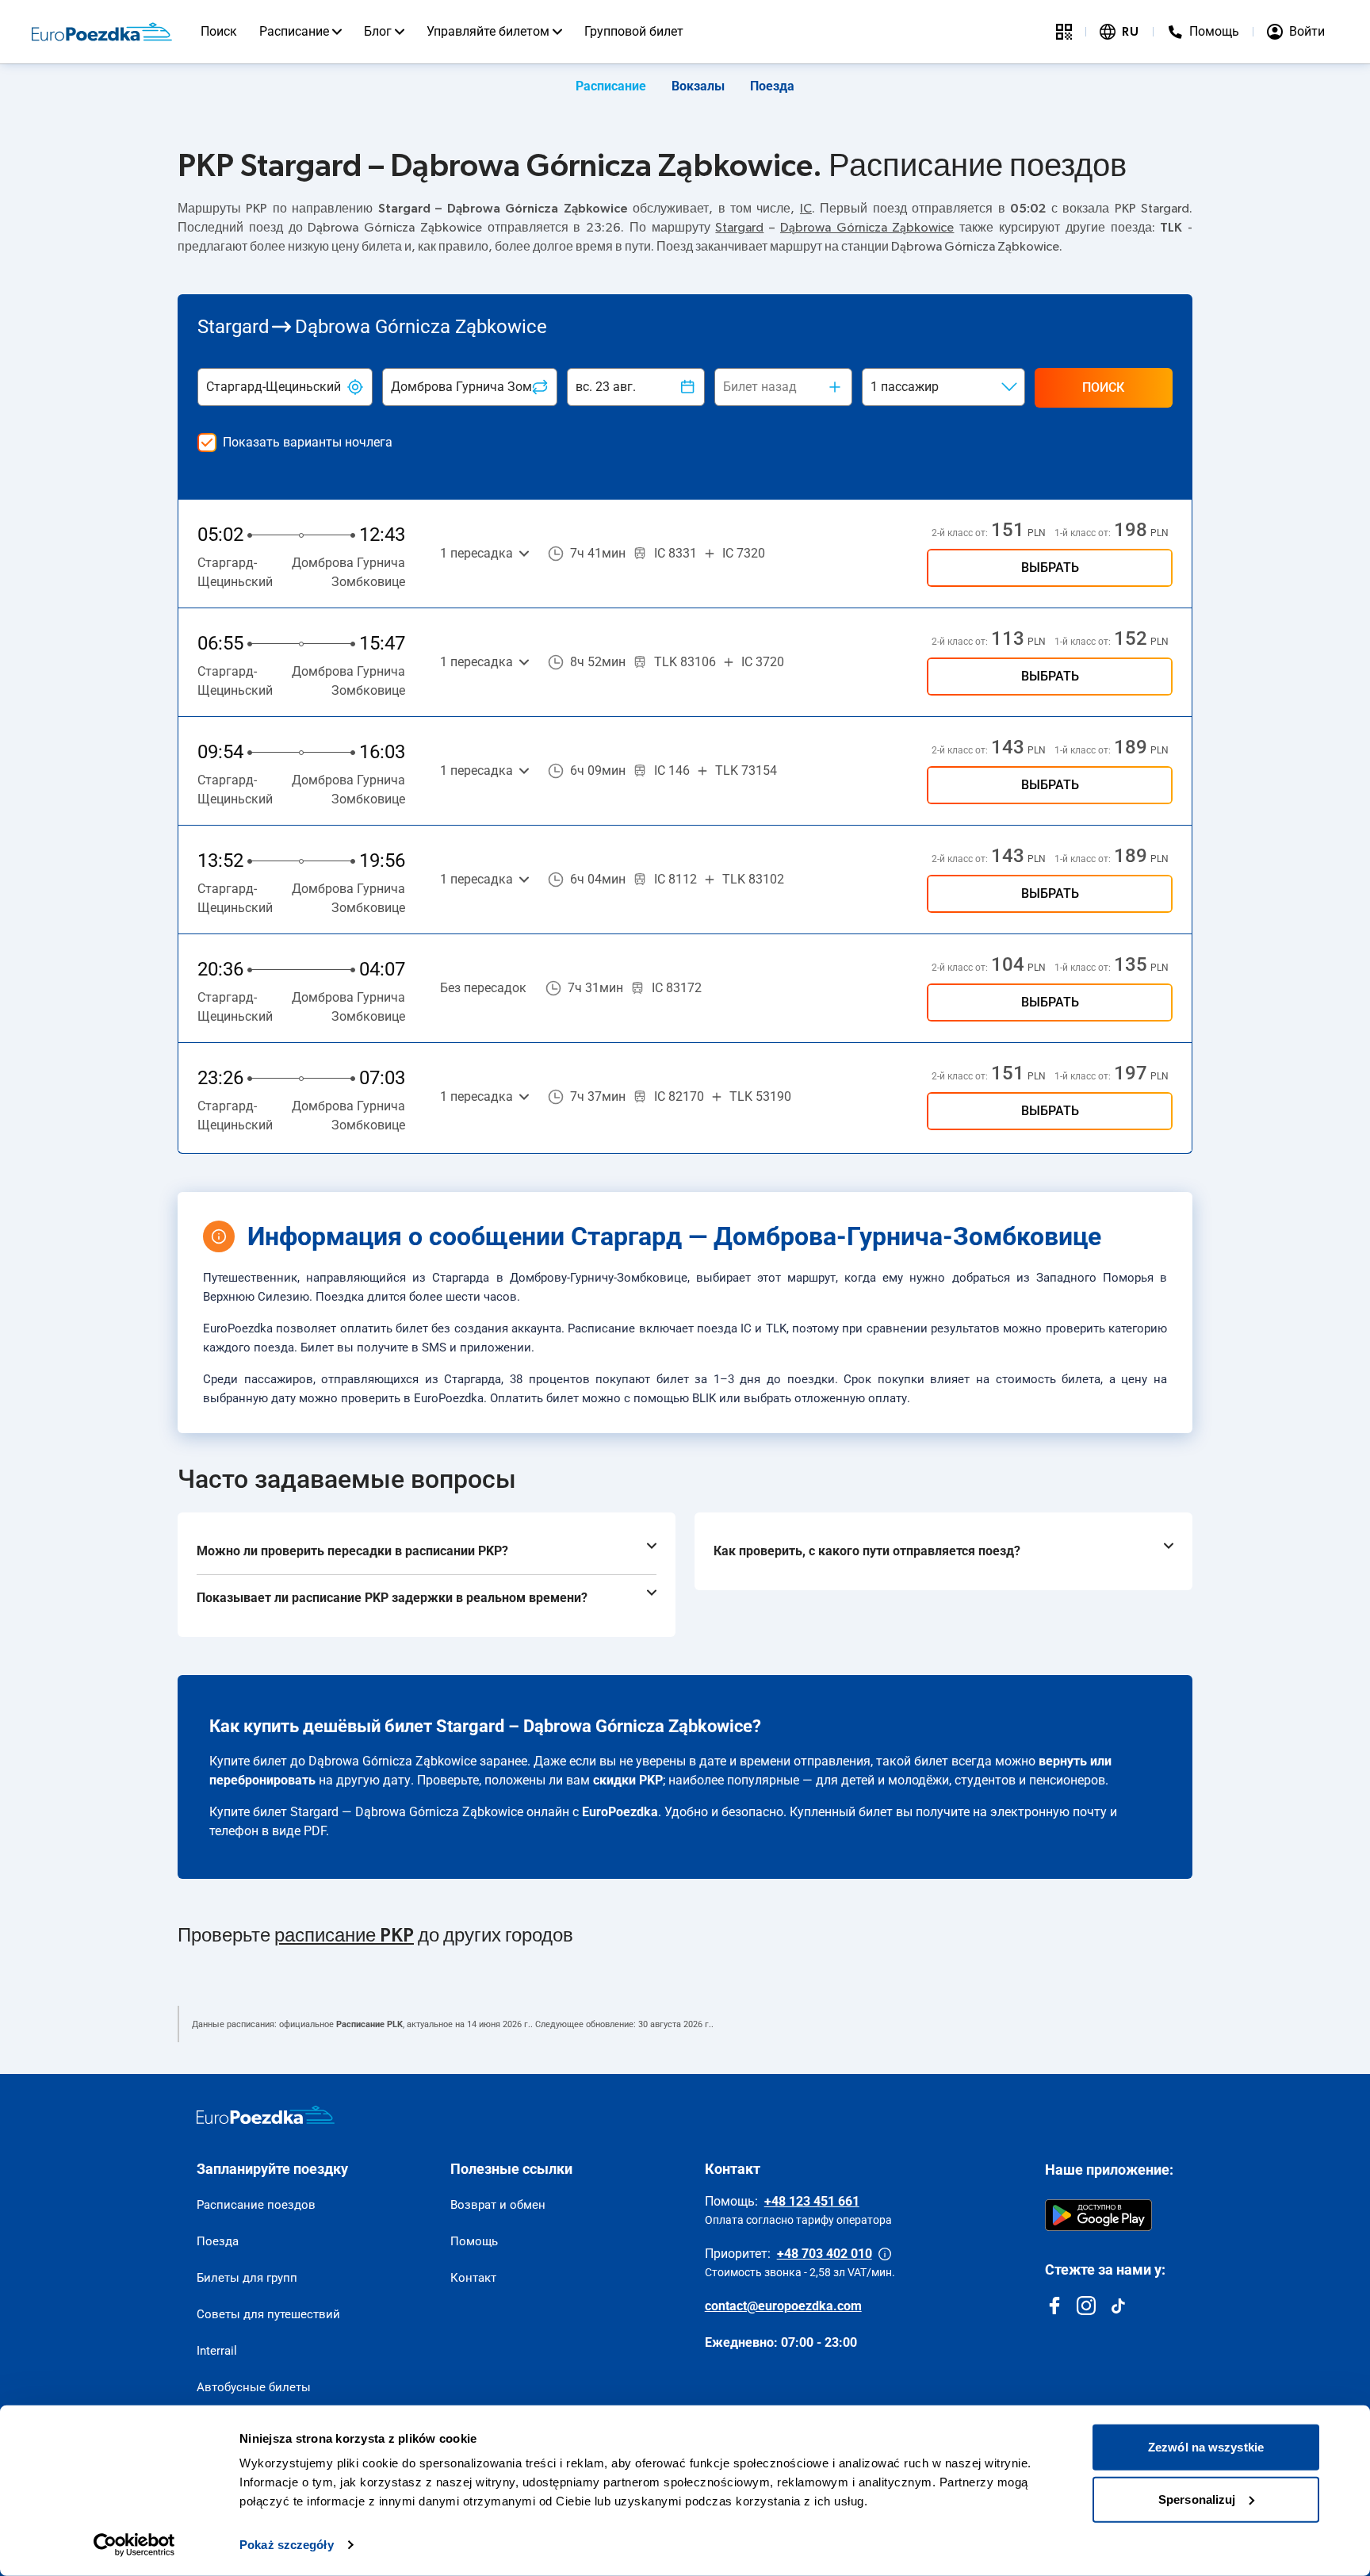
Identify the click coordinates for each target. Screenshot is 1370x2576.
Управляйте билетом (488, 31)
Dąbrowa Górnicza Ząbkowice (867, 228)
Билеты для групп (247, 2278)
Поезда (772, 86)
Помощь (474, 2241)
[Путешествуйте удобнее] (1064, 32)
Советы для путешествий (268, 2314)
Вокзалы (698, 86)
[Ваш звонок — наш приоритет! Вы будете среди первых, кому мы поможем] (885, 2254)
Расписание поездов (256, 2205)
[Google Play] (1098, 2215)
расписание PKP (344, 1936)
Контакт (473, 2278)
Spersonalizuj (1197, 2499)
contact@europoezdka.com (783, 2306)
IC (806, 209)
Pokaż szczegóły (287, 2545)
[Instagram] (1086, 2306)
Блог (378, 31)
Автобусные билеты (254, 2387)
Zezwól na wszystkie (1206, 2447)
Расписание (294, 31)
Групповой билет (634, 31)
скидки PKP (628, 1780)
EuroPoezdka (620, 1812)
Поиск (219, 31)
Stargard (739, 228)
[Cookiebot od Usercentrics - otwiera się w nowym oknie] (134, 2545)
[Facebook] (1054, 2306)
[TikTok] (1118, 2306)
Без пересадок (483, 988)
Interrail (217, 2351)
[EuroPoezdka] (266, 2115)
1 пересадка (476, 553)
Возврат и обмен (498, 2205)
